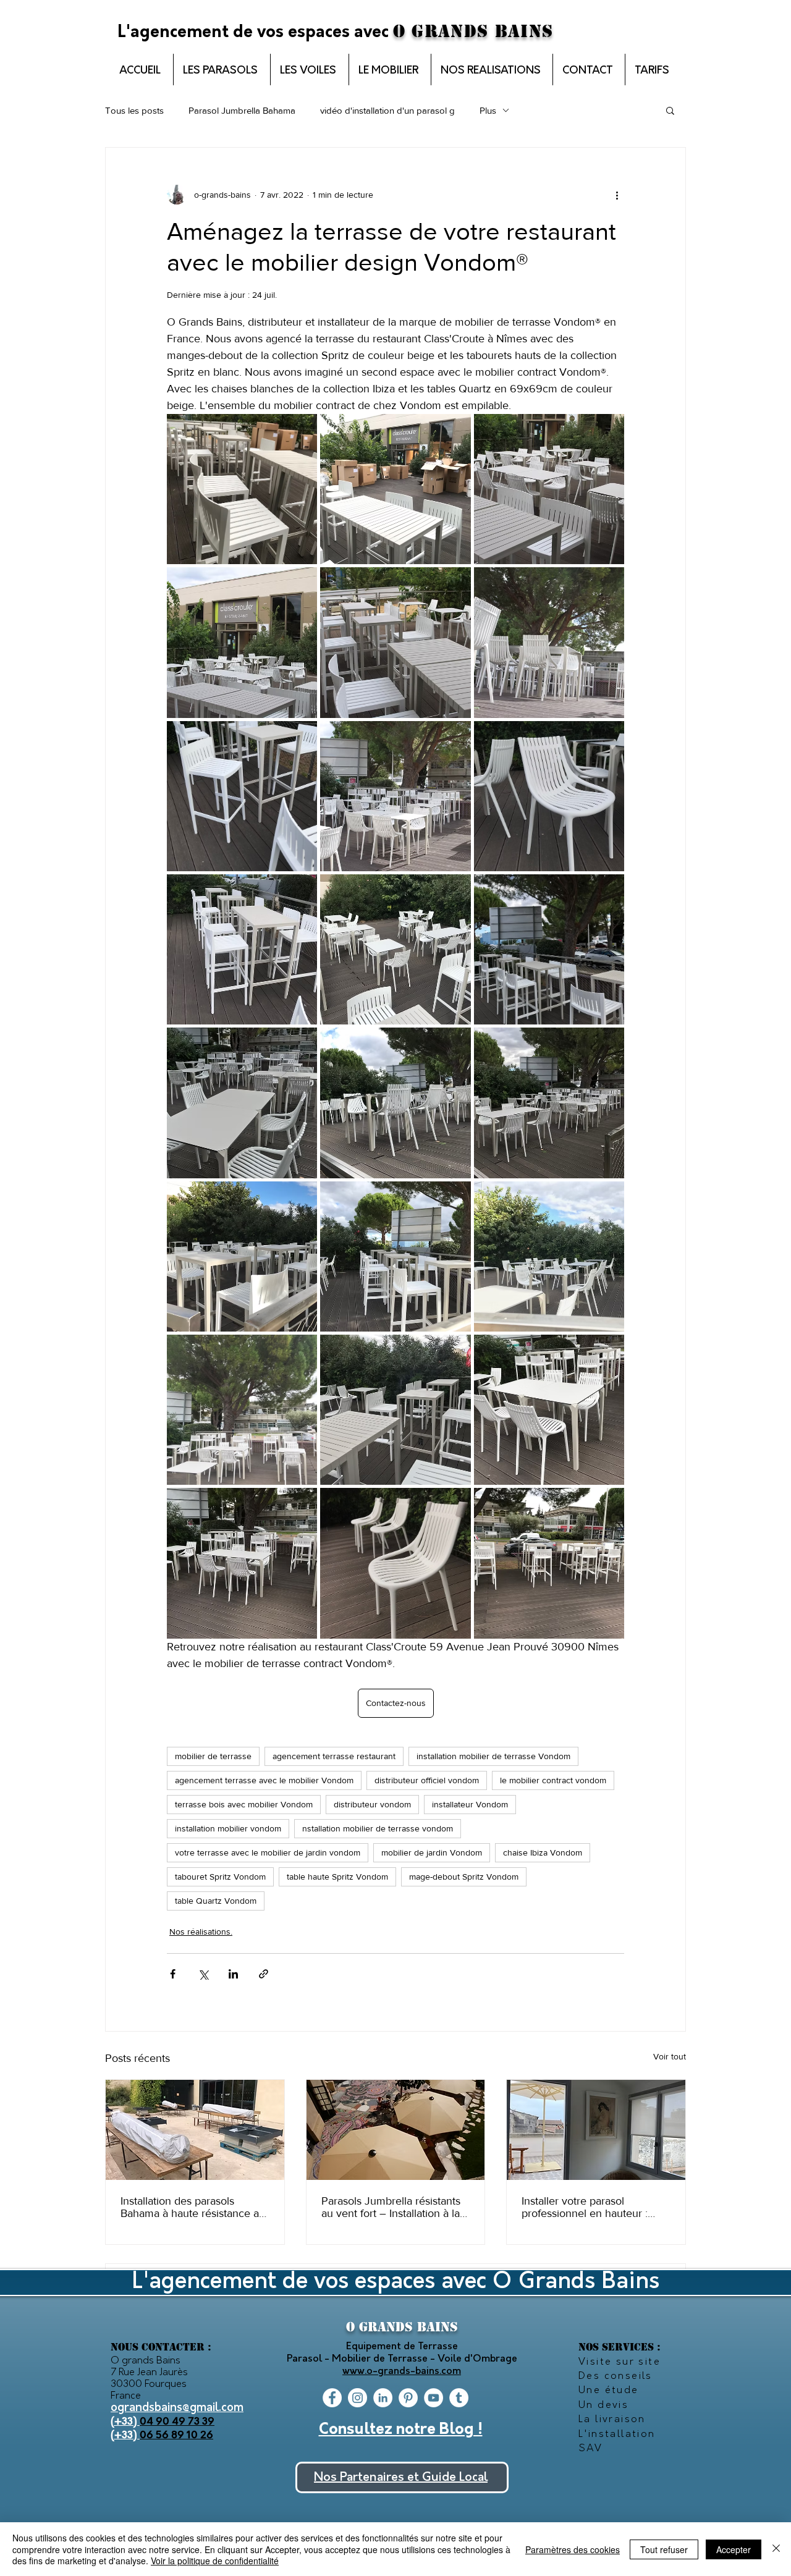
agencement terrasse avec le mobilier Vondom (264, 1780)
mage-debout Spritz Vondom (464, 1877)
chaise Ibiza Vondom (543, 1852)
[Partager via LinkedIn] (233, 1974)
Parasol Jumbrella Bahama (242, 110)
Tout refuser (664, 2549)
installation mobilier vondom (228, 1828)
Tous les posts (134, 110)
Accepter (734, 2549)
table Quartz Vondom (216, 1901)
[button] (670, 110)
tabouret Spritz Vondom (220, 1877)
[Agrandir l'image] (242, 489)
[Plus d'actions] (617, 195)
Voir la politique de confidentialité (215, 2561)
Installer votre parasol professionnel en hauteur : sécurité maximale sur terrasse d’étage (595, 2207)
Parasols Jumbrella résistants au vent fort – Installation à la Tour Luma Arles (391, 2207)
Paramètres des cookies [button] (573, 2549)
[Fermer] (776, 2549)
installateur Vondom (470, 1804)
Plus (488, 110)
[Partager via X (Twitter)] (203, 1974)
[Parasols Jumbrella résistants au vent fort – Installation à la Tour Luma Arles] (396, 2130)
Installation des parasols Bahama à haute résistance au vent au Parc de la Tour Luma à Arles (193, 2207)
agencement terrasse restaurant (334, 1756)
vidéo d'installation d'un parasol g (387, 110)
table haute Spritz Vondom (337, 1877)
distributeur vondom (372, 1804)
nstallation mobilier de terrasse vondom (378, 1828)
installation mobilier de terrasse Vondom (493, 1756)
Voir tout (670, 2056)
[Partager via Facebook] (173, 1974)
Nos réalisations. (201, 1932)
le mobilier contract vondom (553, 1780)
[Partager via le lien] (264, 1974)
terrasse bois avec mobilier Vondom (244, 1804)
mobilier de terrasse (213, 1756)
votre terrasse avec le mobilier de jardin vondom (268, 1852)
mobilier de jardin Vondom (432, 1852)
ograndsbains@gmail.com (177, 2408)
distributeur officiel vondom (427, 1780)
